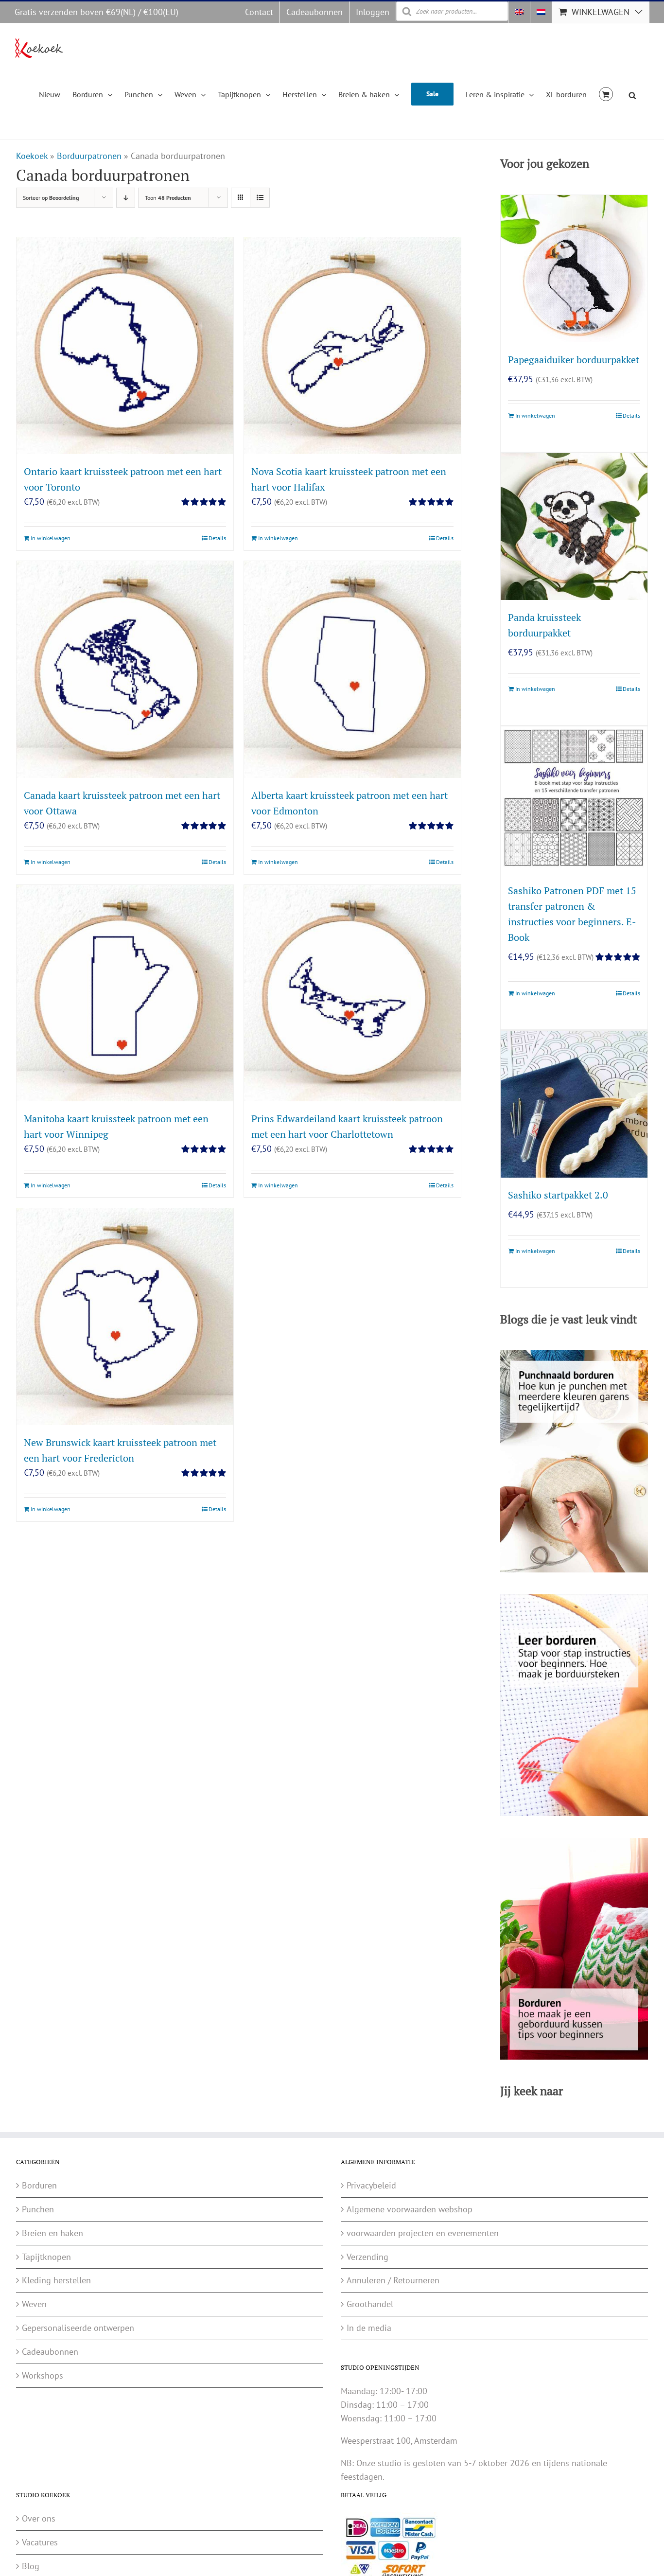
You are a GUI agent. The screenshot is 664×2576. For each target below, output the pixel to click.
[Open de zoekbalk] (632, 94)
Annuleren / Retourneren (393, 2280)
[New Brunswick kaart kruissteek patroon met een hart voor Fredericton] (125, 1317)
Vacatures (40, 2542)
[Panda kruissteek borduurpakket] (574, 527)
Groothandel (370, 2304)
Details (217, 538)
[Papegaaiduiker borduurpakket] (574, 268)
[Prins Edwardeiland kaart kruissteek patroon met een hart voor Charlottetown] (352, 993)
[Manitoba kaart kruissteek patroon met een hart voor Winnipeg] (125, 993)
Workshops (43, 2375)
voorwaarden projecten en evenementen (423, 2233)
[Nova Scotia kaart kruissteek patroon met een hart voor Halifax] (352, 346)
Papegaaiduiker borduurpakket (574, 360)
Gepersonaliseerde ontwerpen (78, 2328)
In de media (369, 2328)
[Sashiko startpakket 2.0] (574, 1104)
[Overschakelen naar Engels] (519, 12)
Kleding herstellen (56, 2280)
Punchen (38, 2209)
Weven (34, 2304)
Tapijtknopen (46, 2257)
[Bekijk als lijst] (260, 198)
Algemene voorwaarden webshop (410, 2209)
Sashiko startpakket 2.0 (558, 1195)
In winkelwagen (51, 538)
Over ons (39, 2518)
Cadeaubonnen (50, 2352)
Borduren (39, 2185)
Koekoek (32, 156)
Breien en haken (52, 2233)
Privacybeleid (371, 2185)
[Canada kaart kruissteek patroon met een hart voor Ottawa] (125, 670)
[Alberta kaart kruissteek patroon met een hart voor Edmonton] (352, 670)
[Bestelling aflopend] (126, 198)
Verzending (367, 2257)
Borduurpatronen (89, 156)
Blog (31, 2566)
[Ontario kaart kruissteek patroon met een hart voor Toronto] (125, 346)
